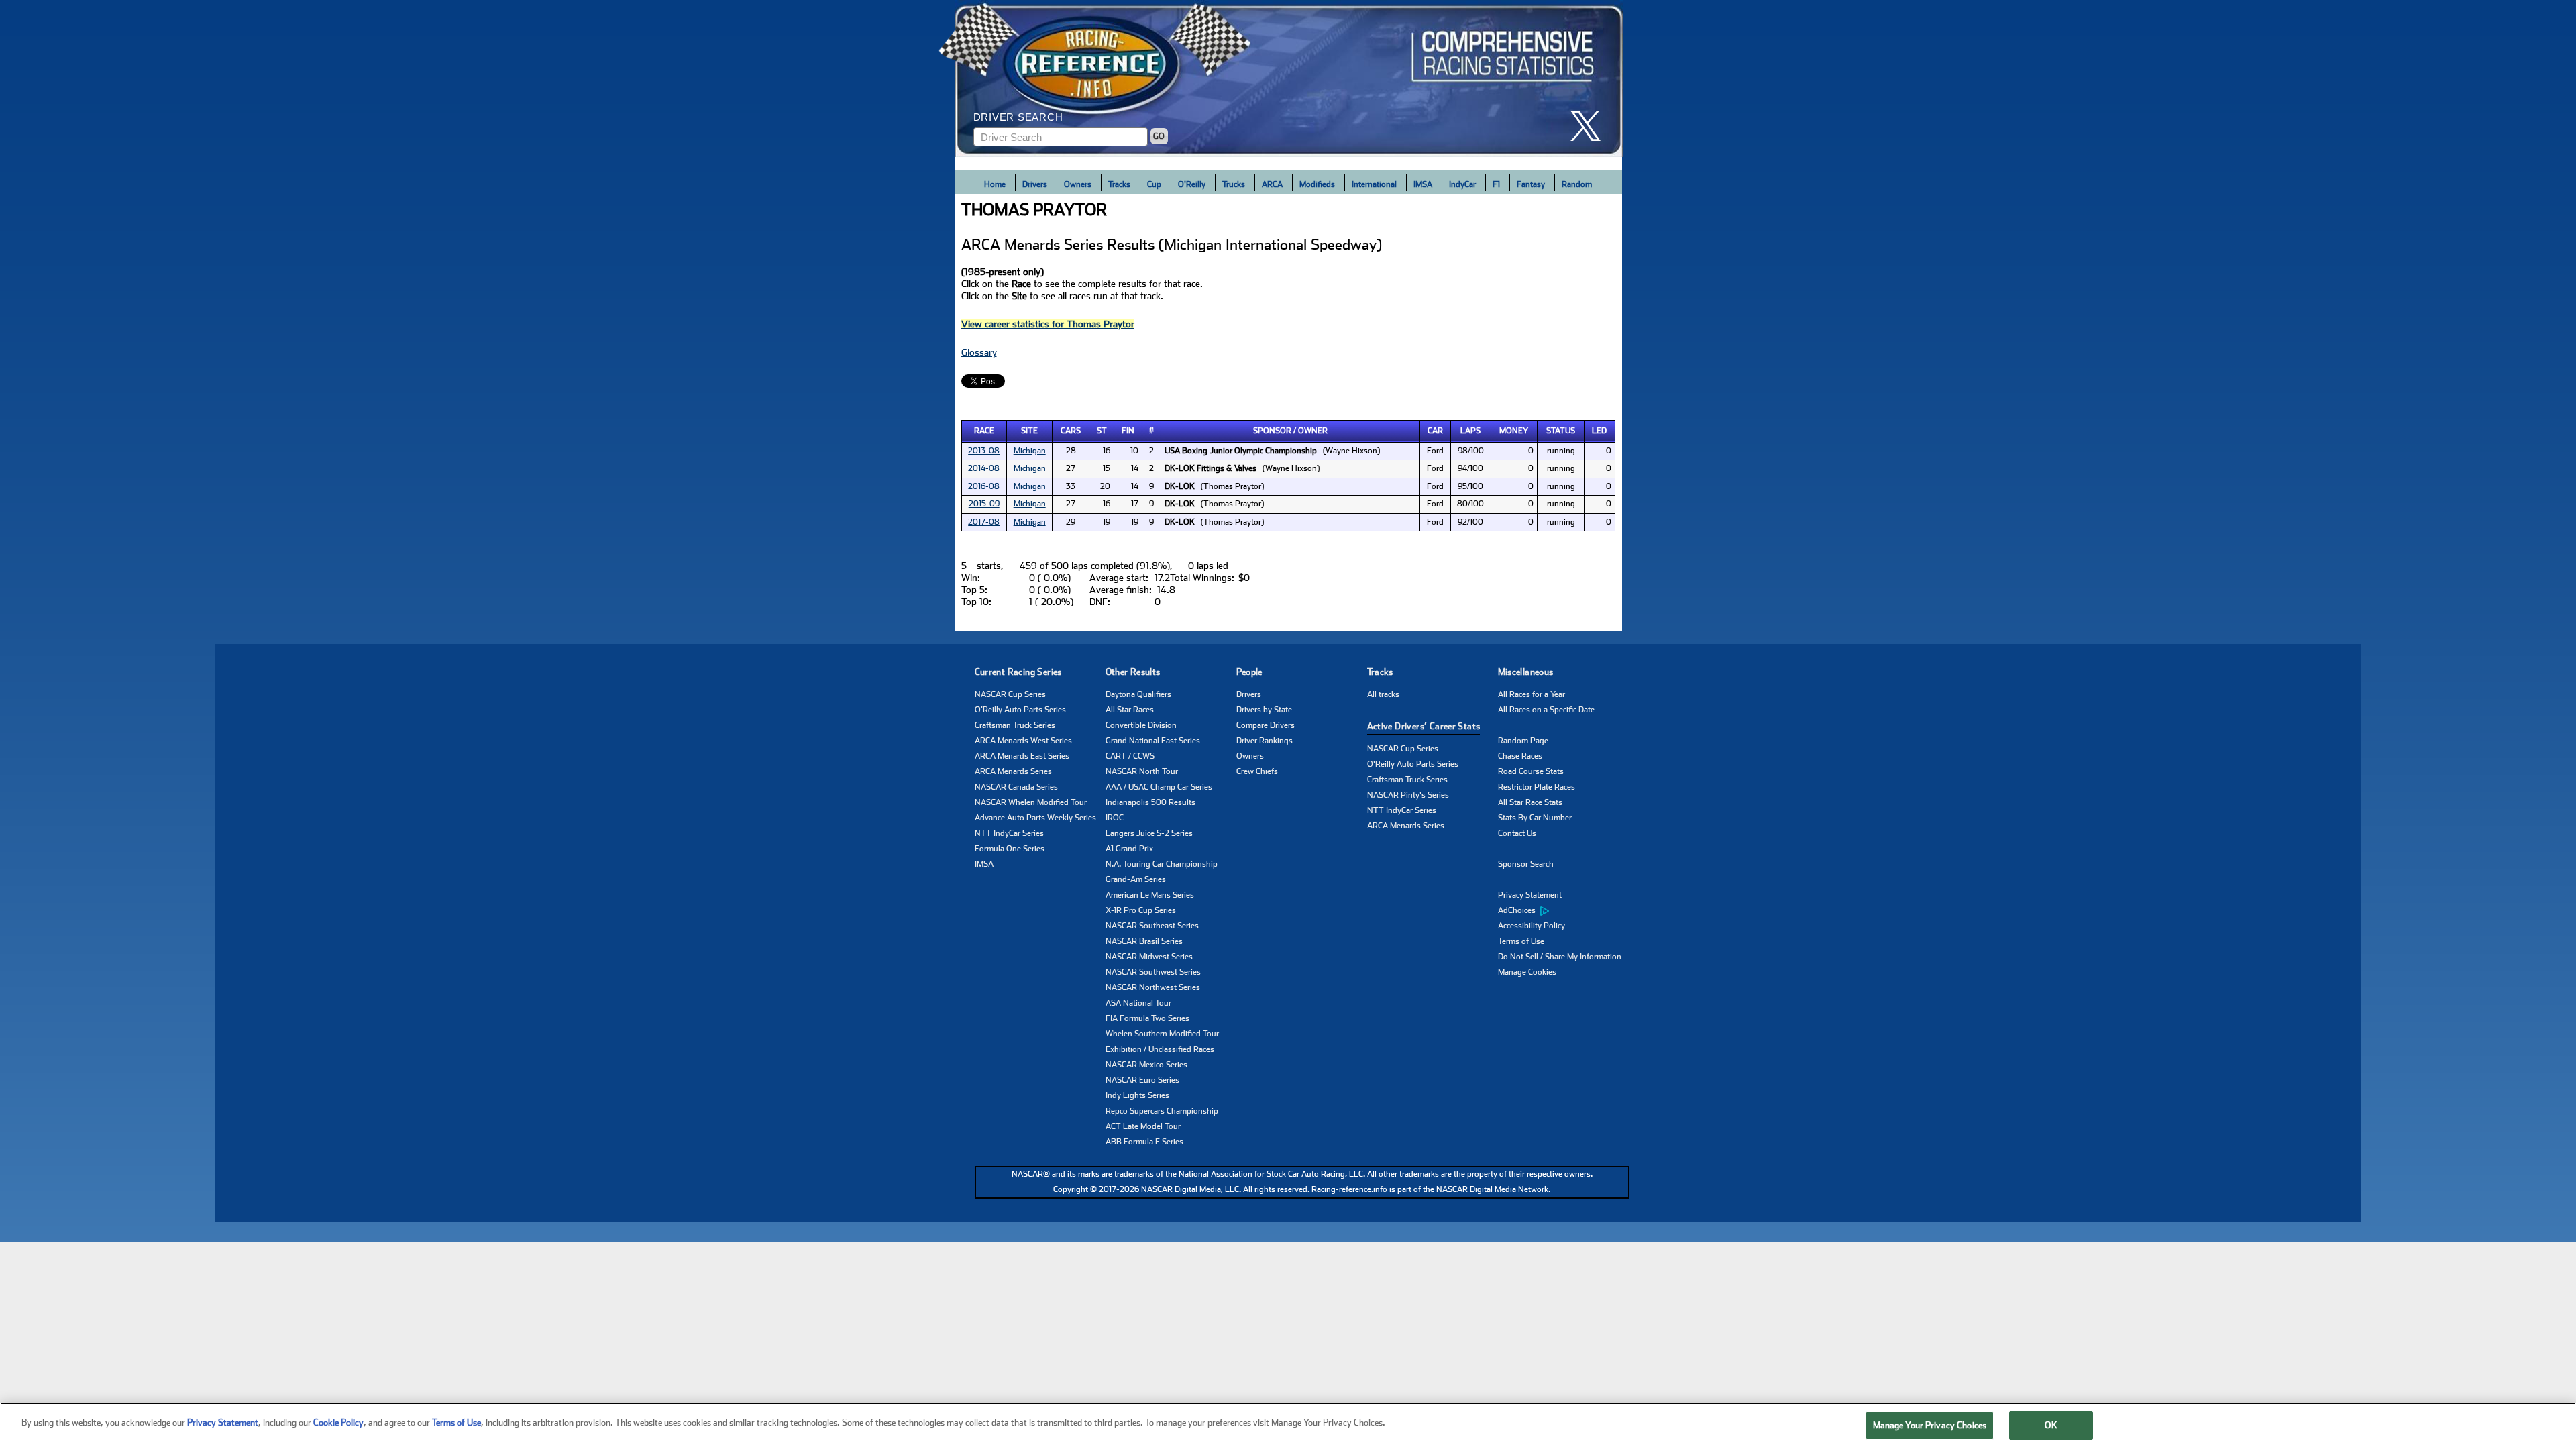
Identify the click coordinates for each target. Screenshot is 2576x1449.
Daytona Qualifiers (1138, 694)
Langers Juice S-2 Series (1149, 833)
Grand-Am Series (1136, 879)
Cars (1071, 431)
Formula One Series (1010, 849)
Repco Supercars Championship (1162, 1111)
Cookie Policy (338, 1423)
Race (984, 431)
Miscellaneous (1526, 672)
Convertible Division (1141, 725)
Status (1561, 431)
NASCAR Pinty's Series (1408, 795)
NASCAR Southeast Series (1152, 926)
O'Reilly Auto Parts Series (1020, 710)
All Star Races (1130, 710)
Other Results (1133, 672)
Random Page (1523, 741)
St (1102, 431)
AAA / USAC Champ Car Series (1159, 787)
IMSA (1423, 184)
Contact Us (1517, 833)
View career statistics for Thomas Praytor (1048, 324)
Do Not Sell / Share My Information (1560, 957)
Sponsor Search (1526, 864)
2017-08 (984, 522)
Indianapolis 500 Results (1150, 802)
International (1374, 184)
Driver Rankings (1265, 741)
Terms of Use (1521, 941)
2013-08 (984, 451)
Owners (1078, 184)
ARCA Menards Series (1013, 771)
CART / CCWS (1130, 756)
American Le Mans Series (1150, 895)
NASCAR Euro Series (1142, 1080)
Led (1599, 431)
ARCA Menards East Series (1022, 756)
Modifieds (1317, 184)
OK (2051, 1425)
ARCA (1272, 184)
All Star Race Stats (1530, 802)
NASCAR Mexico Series (1146, 1065)
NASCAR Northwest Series (1153, 987)
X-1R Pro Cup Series (1141, 910)
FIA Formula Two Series (1147, 1018)
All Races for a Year (1532, 694)
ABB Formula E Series (1144, 1142)
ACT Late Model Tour (1143, 1126)
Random (1577, 184)
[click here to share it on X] (1591, 126)
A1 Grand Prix (1129, 849)
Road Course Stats (1531, 771)
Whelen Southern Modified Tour (1162, 1034)
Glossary (979, 352)
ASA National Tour (1138, 1003)
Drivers (1035, 184)
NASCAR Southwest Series (1153, 972)
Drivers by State (1264, 710)
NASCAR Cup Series (1010, 694)
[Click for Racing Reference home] (1289, 78)
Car (1435, 431)
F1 (1496, 184)
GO (1159, 136)
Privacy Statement (1530, 895)
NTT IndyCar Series (1009, 833)
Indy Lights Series (1137, 1095)
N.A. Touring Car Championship (1162, 864)
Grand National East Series (1153, 741)
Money (1514, 431)
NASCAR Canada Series (1016, 787)
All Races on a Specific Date (1546, 710)
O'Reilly (1192, 184)
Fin (1128, 431)
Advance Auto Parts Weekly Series (1035, 818)
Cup (1154, 184)
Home (995, 184)
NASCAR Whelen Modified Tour (1031, 802)
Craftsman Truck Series (1015, 725)
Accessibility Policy (1532, 926)
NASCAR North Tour (1142, 771)
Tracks (1119, 184)
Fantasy (1531, 184)
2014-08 (984, 468)
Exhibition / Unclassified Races (1160, 1049)
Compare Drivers (1266, 725)
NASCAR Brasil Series (1144, 941)
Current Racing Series (1018, 672)
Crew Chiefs (1257, 771)
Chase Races (1520, 756)
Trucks (1234, 184)
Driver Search (1018, 117)
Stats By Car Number (1535, 818)
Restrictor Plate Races (1537, 787)
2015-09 (984, 504)
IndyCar (1462, 184)
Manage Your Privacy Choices (1930, 1425)
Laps (1470, 431)
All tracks (1383, 694)
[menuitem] (1563, 911)
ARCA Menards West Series (1023, 741)
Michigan (1030, 451)
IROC (1115, 818)
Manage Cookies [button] (1527, 972)
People (1249, 672)
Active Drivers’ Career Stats (1424, 726)
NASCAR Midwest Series (1149, 957)
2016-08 (984, 486)
